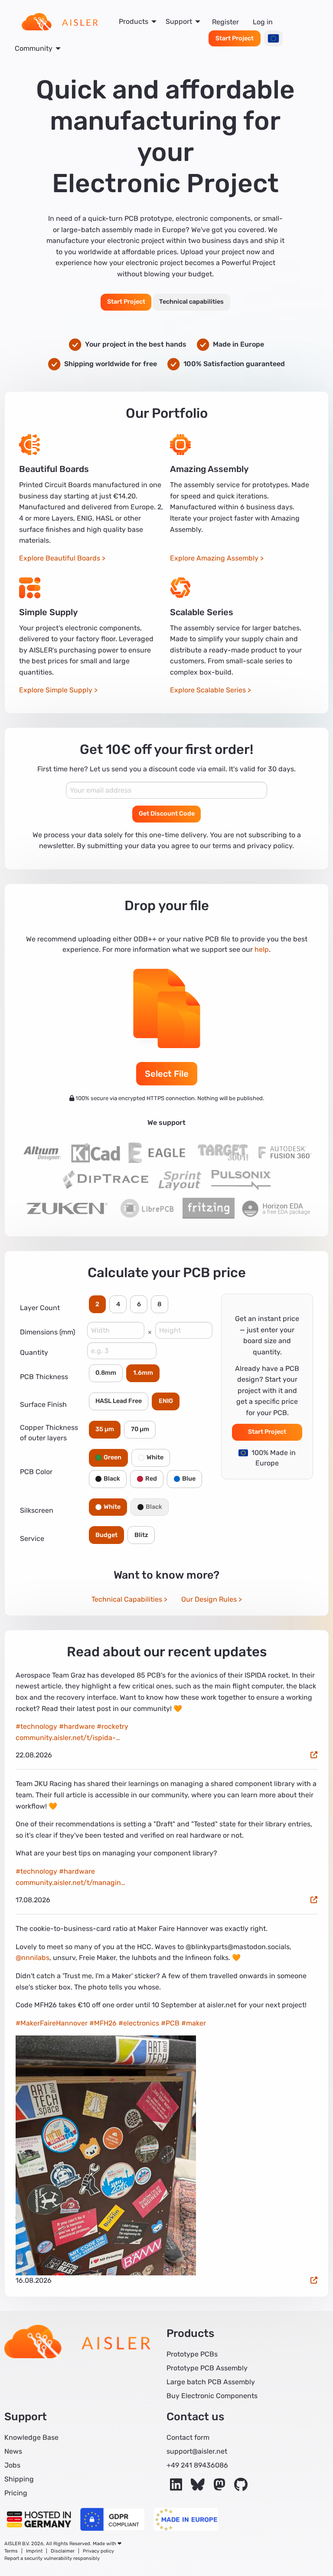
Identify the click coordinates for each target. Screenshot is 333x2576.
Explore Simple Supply (56, 690)
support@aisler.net (197, 2451)
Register (225, 22)
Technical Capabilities (127, 1599)
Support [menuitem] (179, 21)
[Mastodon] (220, 2487)
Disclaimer (63, 2551)
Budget (106, 1535)
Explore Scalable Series (208, 690)
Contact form (188, 2437)
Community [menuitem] (34, 48)
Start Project (235, 38)
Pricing (16, 2493)
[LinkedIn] (177, 2487)
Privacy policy (98, 2551)
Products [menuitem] (134, 21)
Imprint (34, 2551)
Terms (11, 2551)
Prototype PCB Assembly (207, 2368)
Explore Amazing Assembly (214, 558)
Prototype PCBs (192, 2354)
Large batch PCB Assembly (211, 2382)
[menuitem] (60, 22)
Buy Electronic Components (212, 2396)
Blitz (141, 1535)
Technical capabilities (191, 302)
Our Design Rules (209, 1599)
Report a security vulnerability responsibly (52, 2558)
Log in (263, 22)
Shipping (19, 2479)
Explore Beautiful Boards (60, 558)
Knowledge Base (31, 2437)
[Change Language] (273, 38)
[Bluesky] (199, 2487)
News (13, 2451)
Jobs (12, 2465)
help (262, 949)
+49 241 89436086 (197, 2465)
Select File (167, 1074)
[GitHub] (241, 2487)
